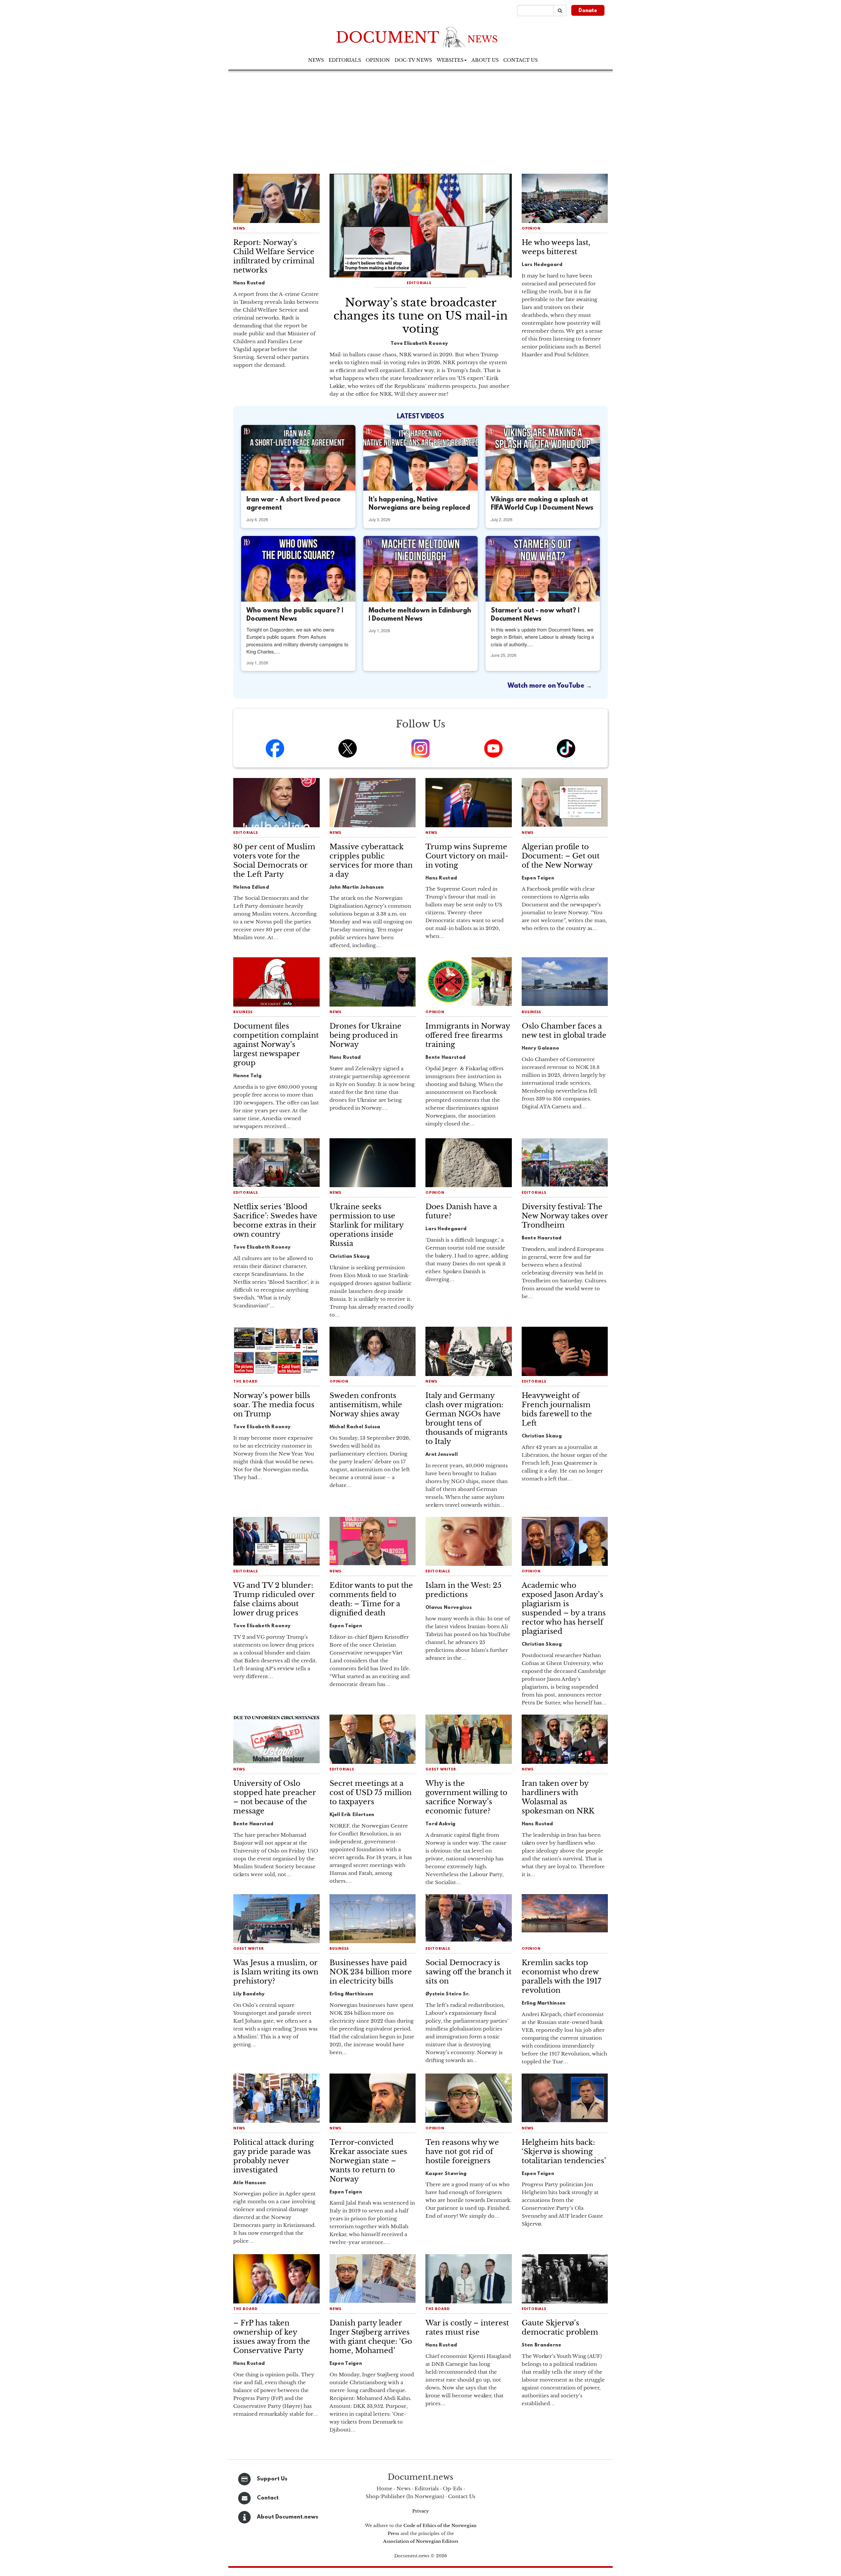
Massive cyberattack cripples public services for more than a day (371, 861)
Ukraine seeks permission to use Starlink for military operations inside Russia (366, 1225)
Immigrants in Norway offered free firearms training (468, 1035)
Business (243, 1012)
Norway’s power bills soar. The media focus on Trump (274, 1405)
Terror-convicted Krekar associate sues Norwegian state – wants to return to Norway (368, 2161)
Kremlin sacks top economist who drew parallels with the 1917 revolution (561, 1976)
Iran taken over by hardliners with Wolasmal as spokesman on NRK (558, 1797)
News (316, 60)
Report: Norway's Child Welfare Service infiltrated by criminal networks (274, 256)
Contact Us (462, 2496)
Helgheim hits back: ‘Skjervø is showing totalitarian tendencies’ (564, 2152)
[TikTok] (566, 748)
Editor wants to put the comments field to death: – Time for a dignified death (371, 1599)
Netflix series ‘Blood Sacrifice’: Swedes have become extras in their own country (275, 1221)
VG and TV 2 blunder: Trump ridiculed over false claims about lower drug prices (274, 1599)
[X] (348, 748)
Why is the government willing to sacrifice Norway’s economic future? (466, 1797)
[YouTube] (493, 748)
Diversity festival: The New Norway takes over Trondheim (565, 1216)
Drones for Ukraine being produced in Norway (365, 1035)
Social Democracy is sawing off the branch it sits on (468, 1972)
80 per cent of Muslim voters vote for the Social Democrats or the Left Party (274, 861)
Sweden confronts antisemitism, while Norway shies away (366, 1405)
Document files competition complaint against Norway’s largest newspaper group (276, 1044)
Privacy (420, 2511)
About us (485, 60)
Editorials (345, 60)
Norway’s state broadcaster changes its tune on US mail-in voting (420, 316)
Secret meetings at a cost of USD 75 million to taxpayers (371, 1793)
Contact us (521, 60)
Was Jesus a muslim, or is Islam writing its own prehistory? (276, 1972)
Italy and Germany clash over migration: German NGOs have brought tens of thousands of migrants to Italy (466, 1419)
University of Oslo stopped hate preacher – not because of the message (274, 1797)
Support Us (272, 2479)
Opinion (378, 60)
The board (245, 1382)
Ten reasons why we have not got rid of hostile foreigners (462, 2152)
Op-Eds (453, 2488)
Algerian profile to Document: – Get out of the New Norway (561, 856)
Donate (588, 11)
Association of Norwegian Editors (421, 2541)
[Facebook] (275, 748)
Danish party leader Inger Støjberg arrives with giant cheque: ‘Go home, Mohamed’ (371, 2337)
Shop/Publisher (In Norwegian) (405, 2496)
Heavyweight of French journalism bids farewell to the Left (557, 1409)
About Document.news (288, 2517)
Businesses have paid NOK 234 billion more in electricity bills (371, 1972)
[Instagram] (420, 748)
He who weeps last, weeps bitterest (556, 247)
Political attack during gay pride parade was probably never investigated (273, 2156)
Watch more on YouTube (547, 686)
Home (385, 2488)
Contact (268, 2498)
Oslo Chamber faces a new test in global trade (564, 1031)
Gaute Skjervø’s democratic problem (560, 2328)
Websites (450, 60)
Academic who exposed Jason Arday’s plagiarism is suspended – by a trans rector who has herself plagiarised (564, 1608)
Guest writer (441, 1770)
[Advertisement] (420, 121)
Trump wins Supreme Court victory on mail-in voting (467, 856)
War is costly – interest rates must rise (467, 2328)
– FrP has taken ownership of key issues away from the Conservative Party (272, 2337)
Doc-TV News (413, 60)
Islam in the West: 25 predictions (464, 1590)
